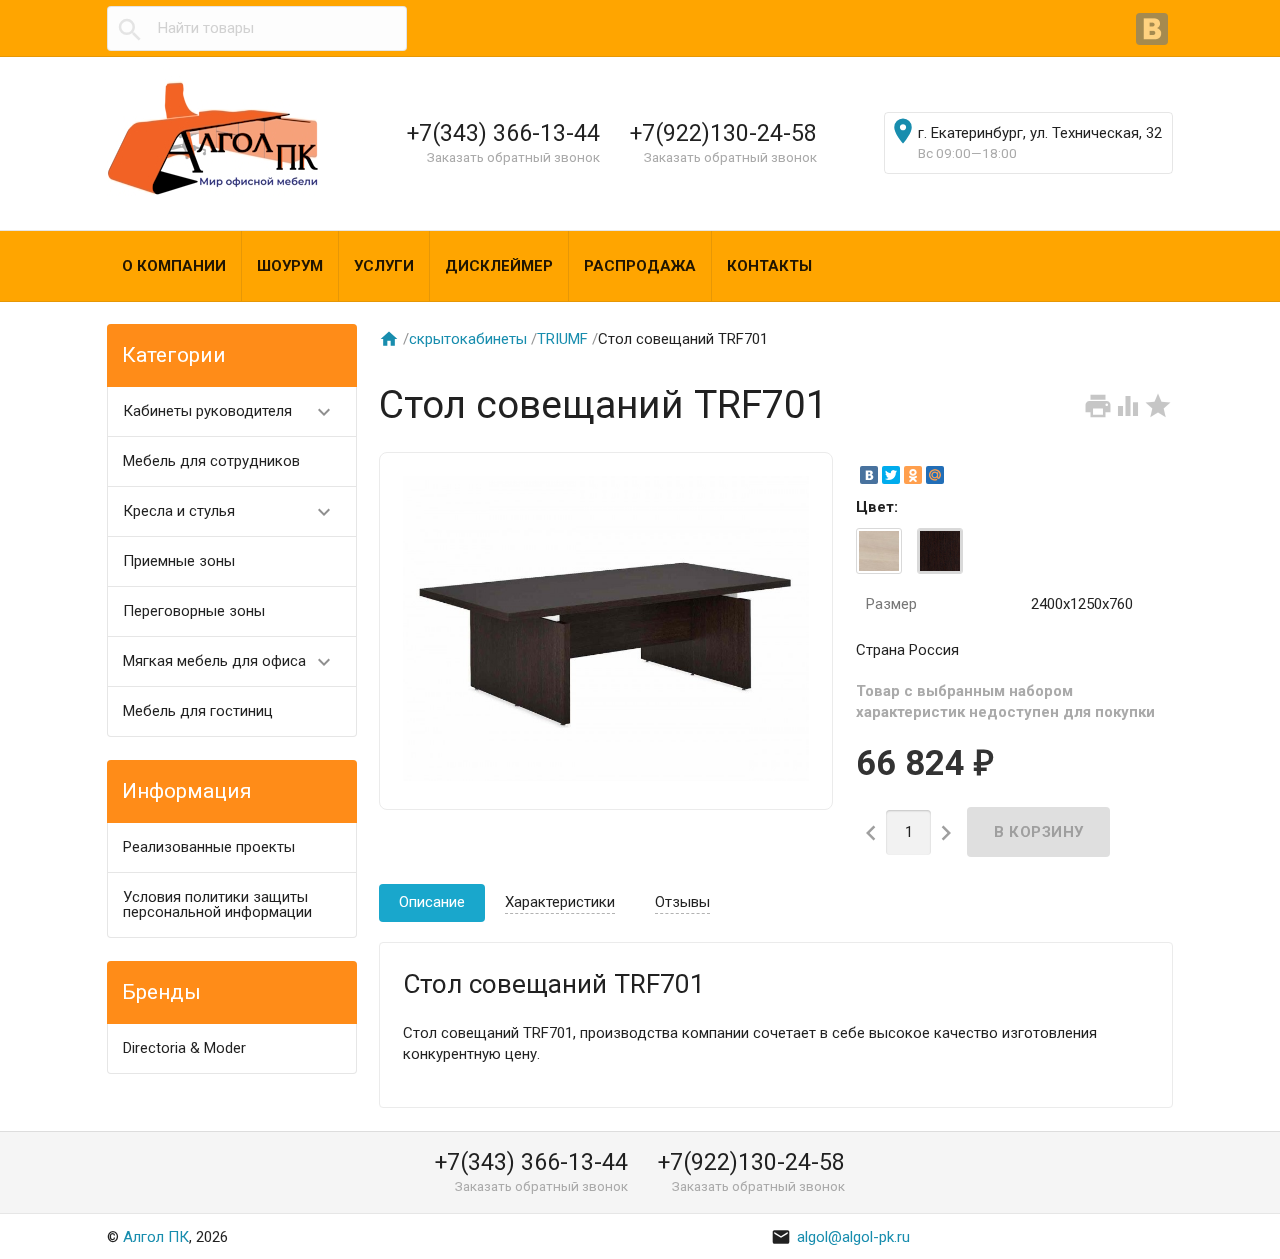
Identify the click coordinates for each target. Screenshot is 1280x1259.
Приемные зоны (179, 561)
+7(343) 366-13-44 (503, 133)
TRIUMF (562, 339)
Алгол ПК (156, 1237)
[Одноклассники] (913, 475)
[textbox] (257, 28)
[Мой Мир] (935, 475)
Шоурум (290, 266)
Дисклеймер (499, 266)
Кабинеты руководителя (229, 412)
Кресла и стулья (229, 512)
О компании (174, 266)
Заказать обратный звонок (513, 157)
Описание (432, 902)
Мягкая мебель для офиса (229, 662)
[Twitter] (891, 475)
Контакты (769, 266)
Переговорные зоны (194, 611)
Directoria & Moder (184, 1048)
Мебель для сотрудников (211, 461)
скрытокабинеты (468, 339)
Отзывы (682, 902)
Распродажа (640, 266)
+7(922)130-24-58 (723, 133)
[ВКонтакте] (1154, 31)
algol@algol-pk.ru (840, 1237)
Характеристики (560, 902)
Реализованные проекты (209, 847)
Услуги (384, 266)
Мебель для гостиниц (198, 711)
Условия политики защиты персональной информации (217, 904)
